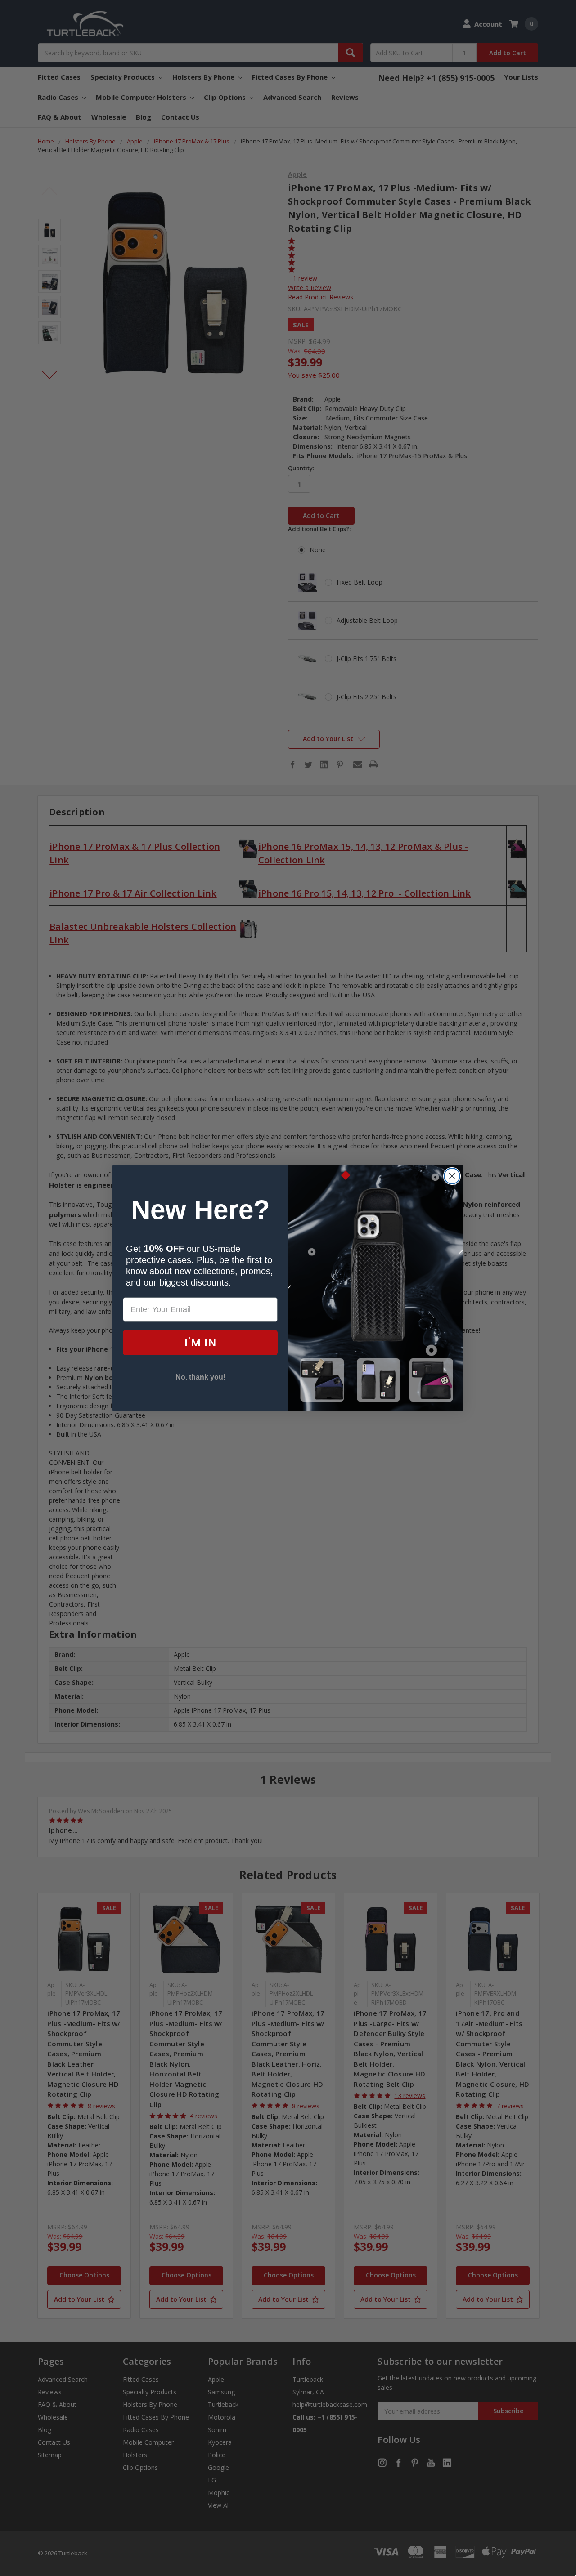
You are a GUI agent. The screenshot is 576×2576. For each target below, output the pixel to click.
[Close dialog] (452, 1176)
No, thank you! (200, 1377)
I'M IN (200, 1342)
